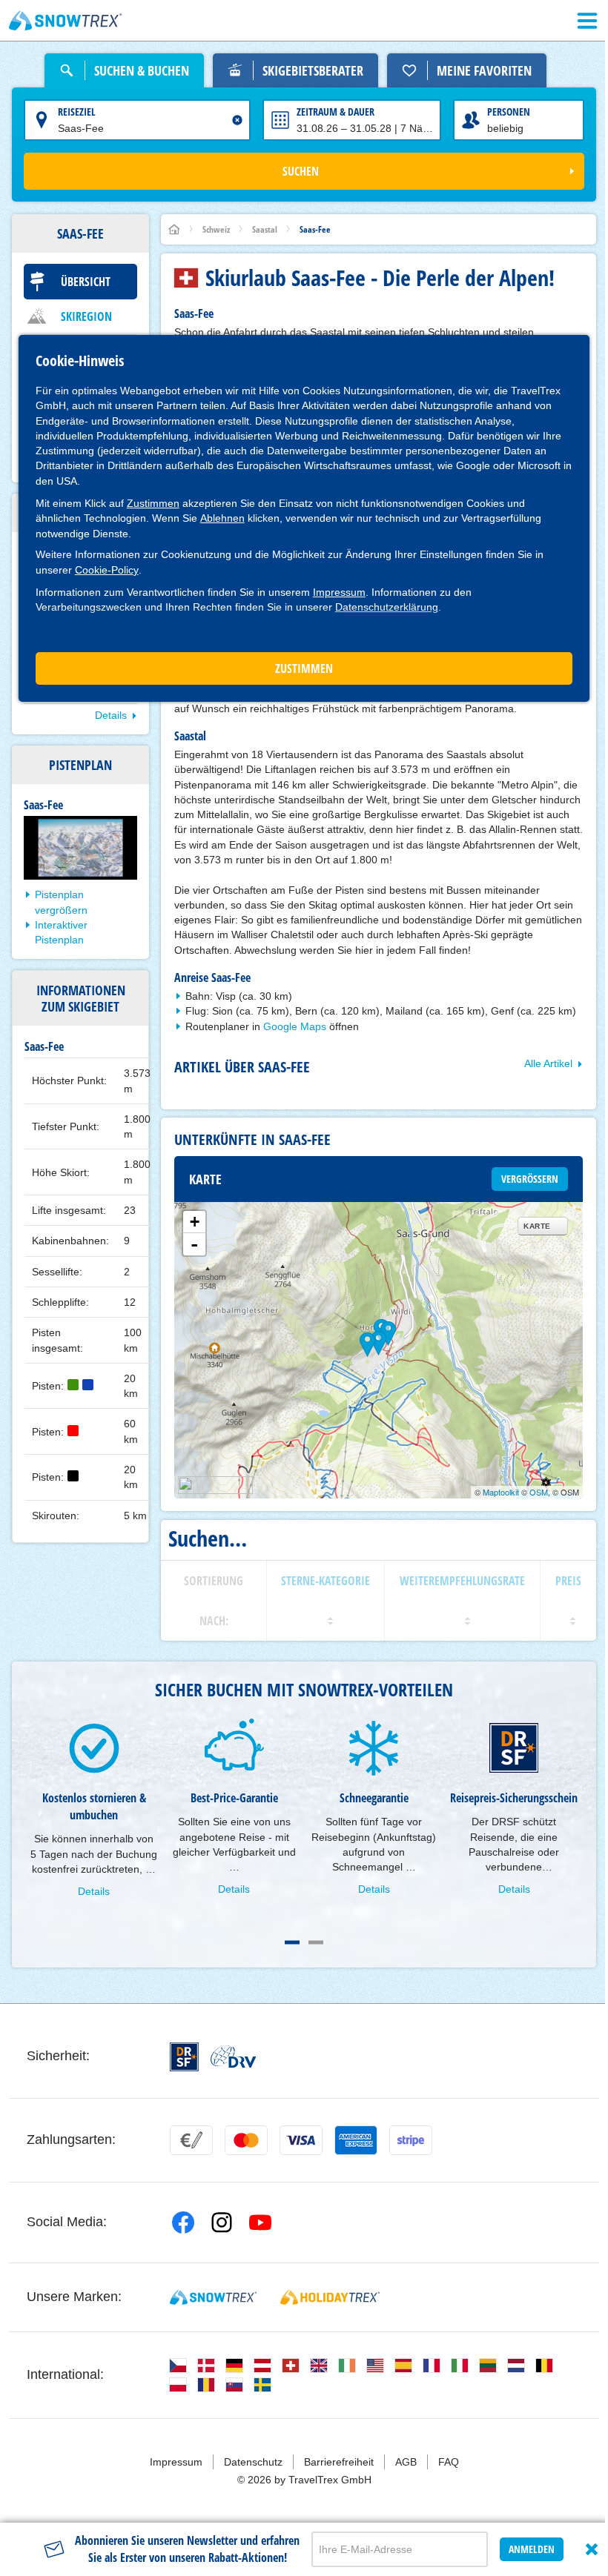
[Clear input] (237, 120)
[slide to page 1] (292, 1942)
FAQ (449, 2462)
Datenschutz (253, 2462)
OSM (539, 1492)
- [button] (194, 1244)
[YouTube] (260, 2223)
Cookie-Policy (107, 570)
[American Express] (356, 2140)
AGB (406, 2462)
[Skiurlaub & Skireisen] (66, 21)
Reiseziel (77, 112)
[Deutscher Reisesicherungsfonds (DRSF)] (184, 2057)
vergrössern (530, 1179)
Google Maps (295, 1026)
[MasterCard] (246, 2140)
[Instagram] (222, 2223)
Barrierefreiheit (339, 2462)
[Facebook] (183, 2223)
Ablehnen (222, 518)
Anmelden (532, 2549)
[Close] (592, 2549)
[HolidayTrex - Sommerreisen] (330, 2297)
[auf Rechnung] (191, 2140)
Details (111, 715)
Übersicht (86, 282)
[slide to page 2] (316, 1942)
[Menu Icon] (587, 21)
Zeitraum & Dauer (336, 112)
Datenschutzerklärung (387, 607)
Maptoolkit (501, 1492)
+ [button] (195, 1222)
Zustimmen (153, 503)
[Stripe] (411, 2140)
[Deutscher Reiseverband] (233, 2057)
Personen (509, 112)
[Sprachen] (178, 2366)
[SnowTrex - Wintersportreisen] (213, 2297)
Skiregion (86, 316)
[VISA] (301, 2140)
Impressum (339, 592)
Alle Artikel (548, 1063)
